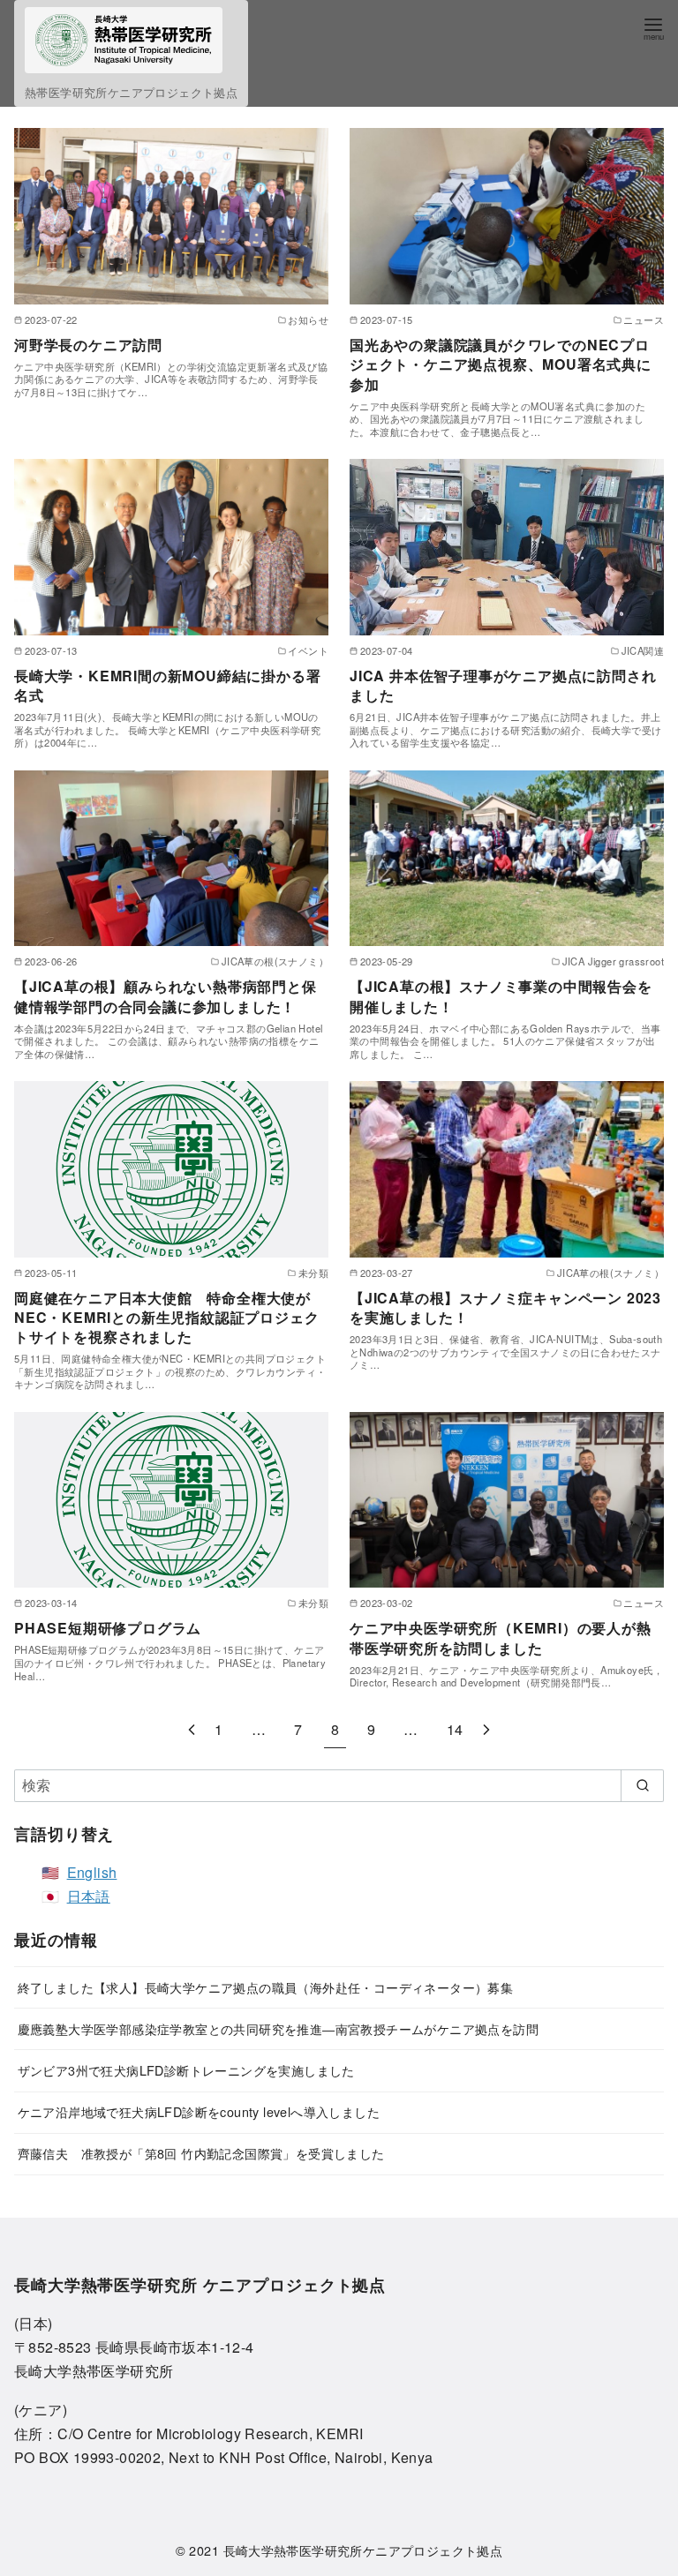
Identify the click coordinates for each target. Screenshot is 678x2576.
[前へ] (192, 1729)
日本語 (89, 1896)
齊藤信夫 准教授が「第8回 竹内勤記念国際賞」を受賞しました (201, 2153)
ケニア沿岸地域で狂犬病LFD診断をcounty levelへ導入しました (199, 2111)
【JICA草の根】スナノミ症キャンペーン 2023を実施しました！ (505, 1307)
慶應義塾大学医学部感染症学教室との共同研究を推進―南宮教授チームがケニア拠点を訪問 (278, 2028)
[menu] (653, 28)
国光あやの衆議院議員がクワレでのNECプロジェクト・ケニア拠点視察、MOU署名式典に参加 (501, 364)
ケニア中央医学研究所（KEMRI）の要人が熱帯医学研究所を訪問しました (501, 1637)
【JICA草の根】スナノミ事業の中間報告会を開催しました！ (501, 996)
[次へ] (486, 1729)
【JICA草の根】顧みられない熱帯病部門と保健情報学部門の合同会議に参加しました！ (166, 996)
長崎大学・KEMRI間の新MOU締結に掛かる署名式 (167, 685)
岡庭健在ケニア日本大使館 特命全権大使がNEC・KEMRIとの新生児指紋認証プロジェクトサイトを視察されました (166, 1318)
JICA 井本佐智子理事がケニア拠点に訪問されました (503, 685)
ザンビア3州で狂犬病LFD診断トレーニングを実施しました (186, 2070)
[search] (642, 1785)
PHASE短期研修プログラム (108, 1628)
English (92, 1872)
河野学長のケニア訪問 (88, 345)
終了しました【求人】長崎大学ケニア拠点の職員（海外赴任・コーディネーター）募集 (266, 1987)
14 (455, 1729)
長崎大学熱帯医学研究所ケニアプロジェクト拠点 (363, 2550)
